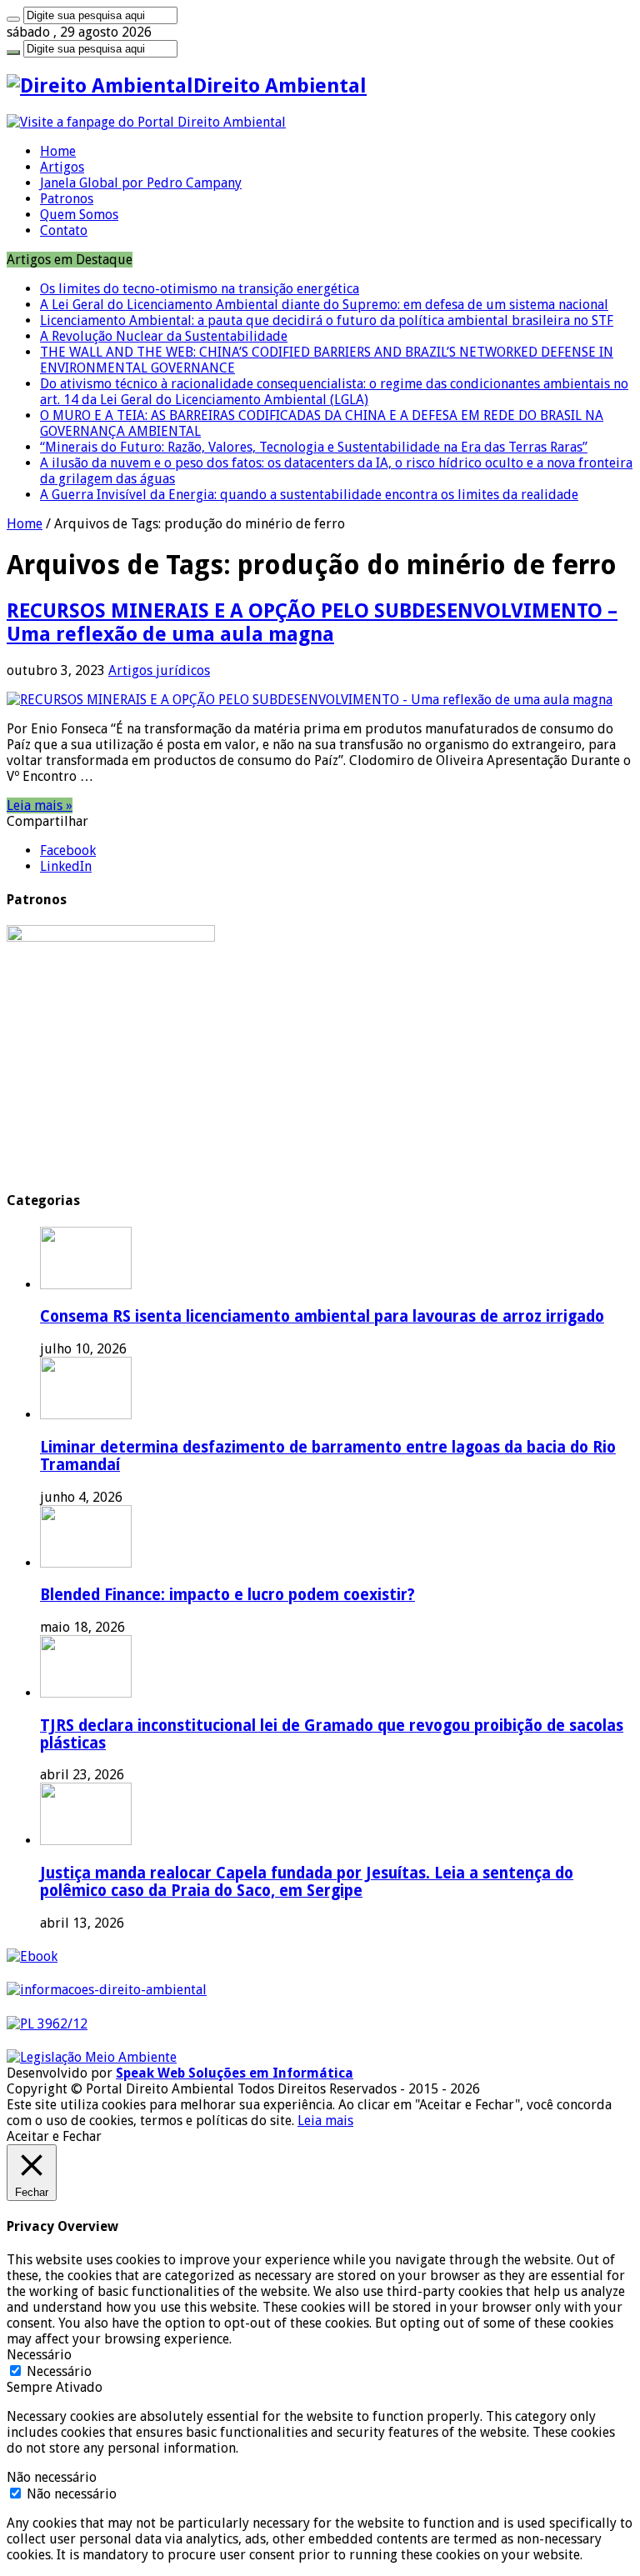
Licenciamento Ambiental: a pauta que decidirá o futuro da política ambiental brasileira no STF (327, 320)
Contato (64, 230)
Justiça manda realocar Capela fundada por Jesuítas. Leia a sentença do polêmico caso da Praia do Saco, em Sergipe (307, 1882)
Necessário (59, 2371)
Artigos (62, 167)
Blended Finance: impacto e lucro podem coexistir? (227, 1595)
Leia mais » (40, 805)
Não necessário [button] (52, 2477)
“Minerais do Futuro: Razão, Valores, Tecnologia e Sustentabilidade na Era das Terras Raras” (314, 447)
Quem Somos (79, 215)
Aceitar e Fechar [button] (54, 2136)
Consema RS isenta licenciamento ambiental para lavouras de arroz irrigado (322, 1316)
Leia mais (325, 2121)
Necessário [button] (39, 2355)
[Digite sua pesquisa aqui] (13, 19)
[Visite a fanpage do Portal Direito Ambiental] (146, 122)
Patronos (67, 199)
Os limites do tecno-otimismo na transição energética (200, 289)
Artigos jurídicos (159, 670)
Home (58, 151)
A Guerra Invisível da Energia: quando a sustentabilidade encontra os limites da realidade (309, 495)
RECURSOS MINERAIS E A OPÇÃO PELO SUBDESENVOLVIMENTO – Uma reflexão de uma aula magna (312, 623)
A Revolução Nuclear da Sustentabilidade (164, 336)
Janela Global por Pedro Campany (141, 183)
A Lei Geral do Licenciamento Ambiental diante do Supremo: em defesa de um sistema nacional (324, 305)
